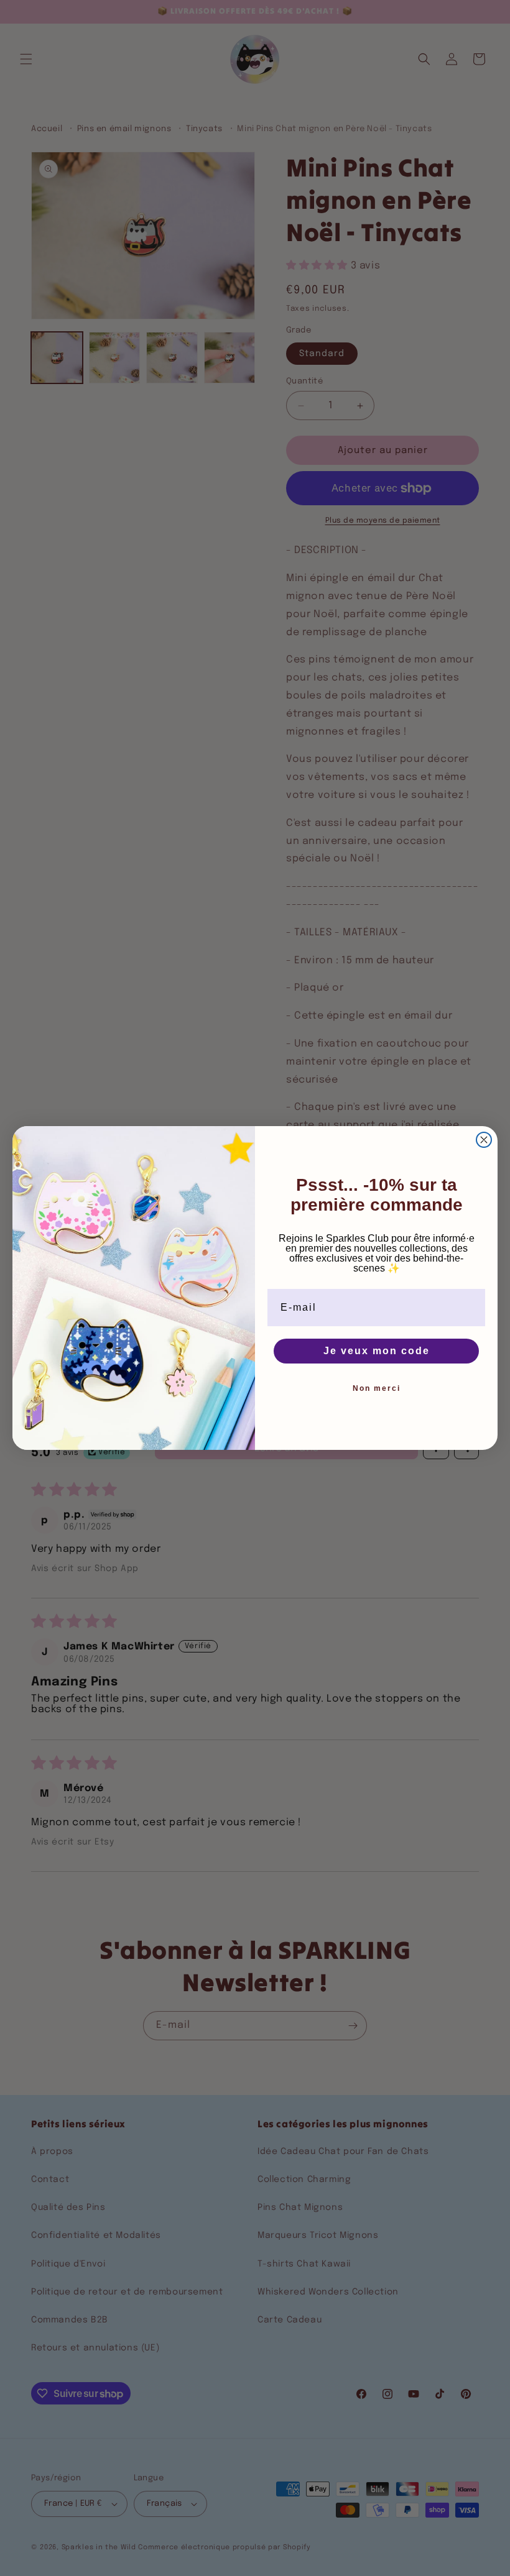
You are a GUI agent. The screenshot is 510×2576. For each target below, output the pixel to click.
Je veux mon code (377, 1351)
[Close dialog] (484, 1140)
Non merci (377, 1388)
